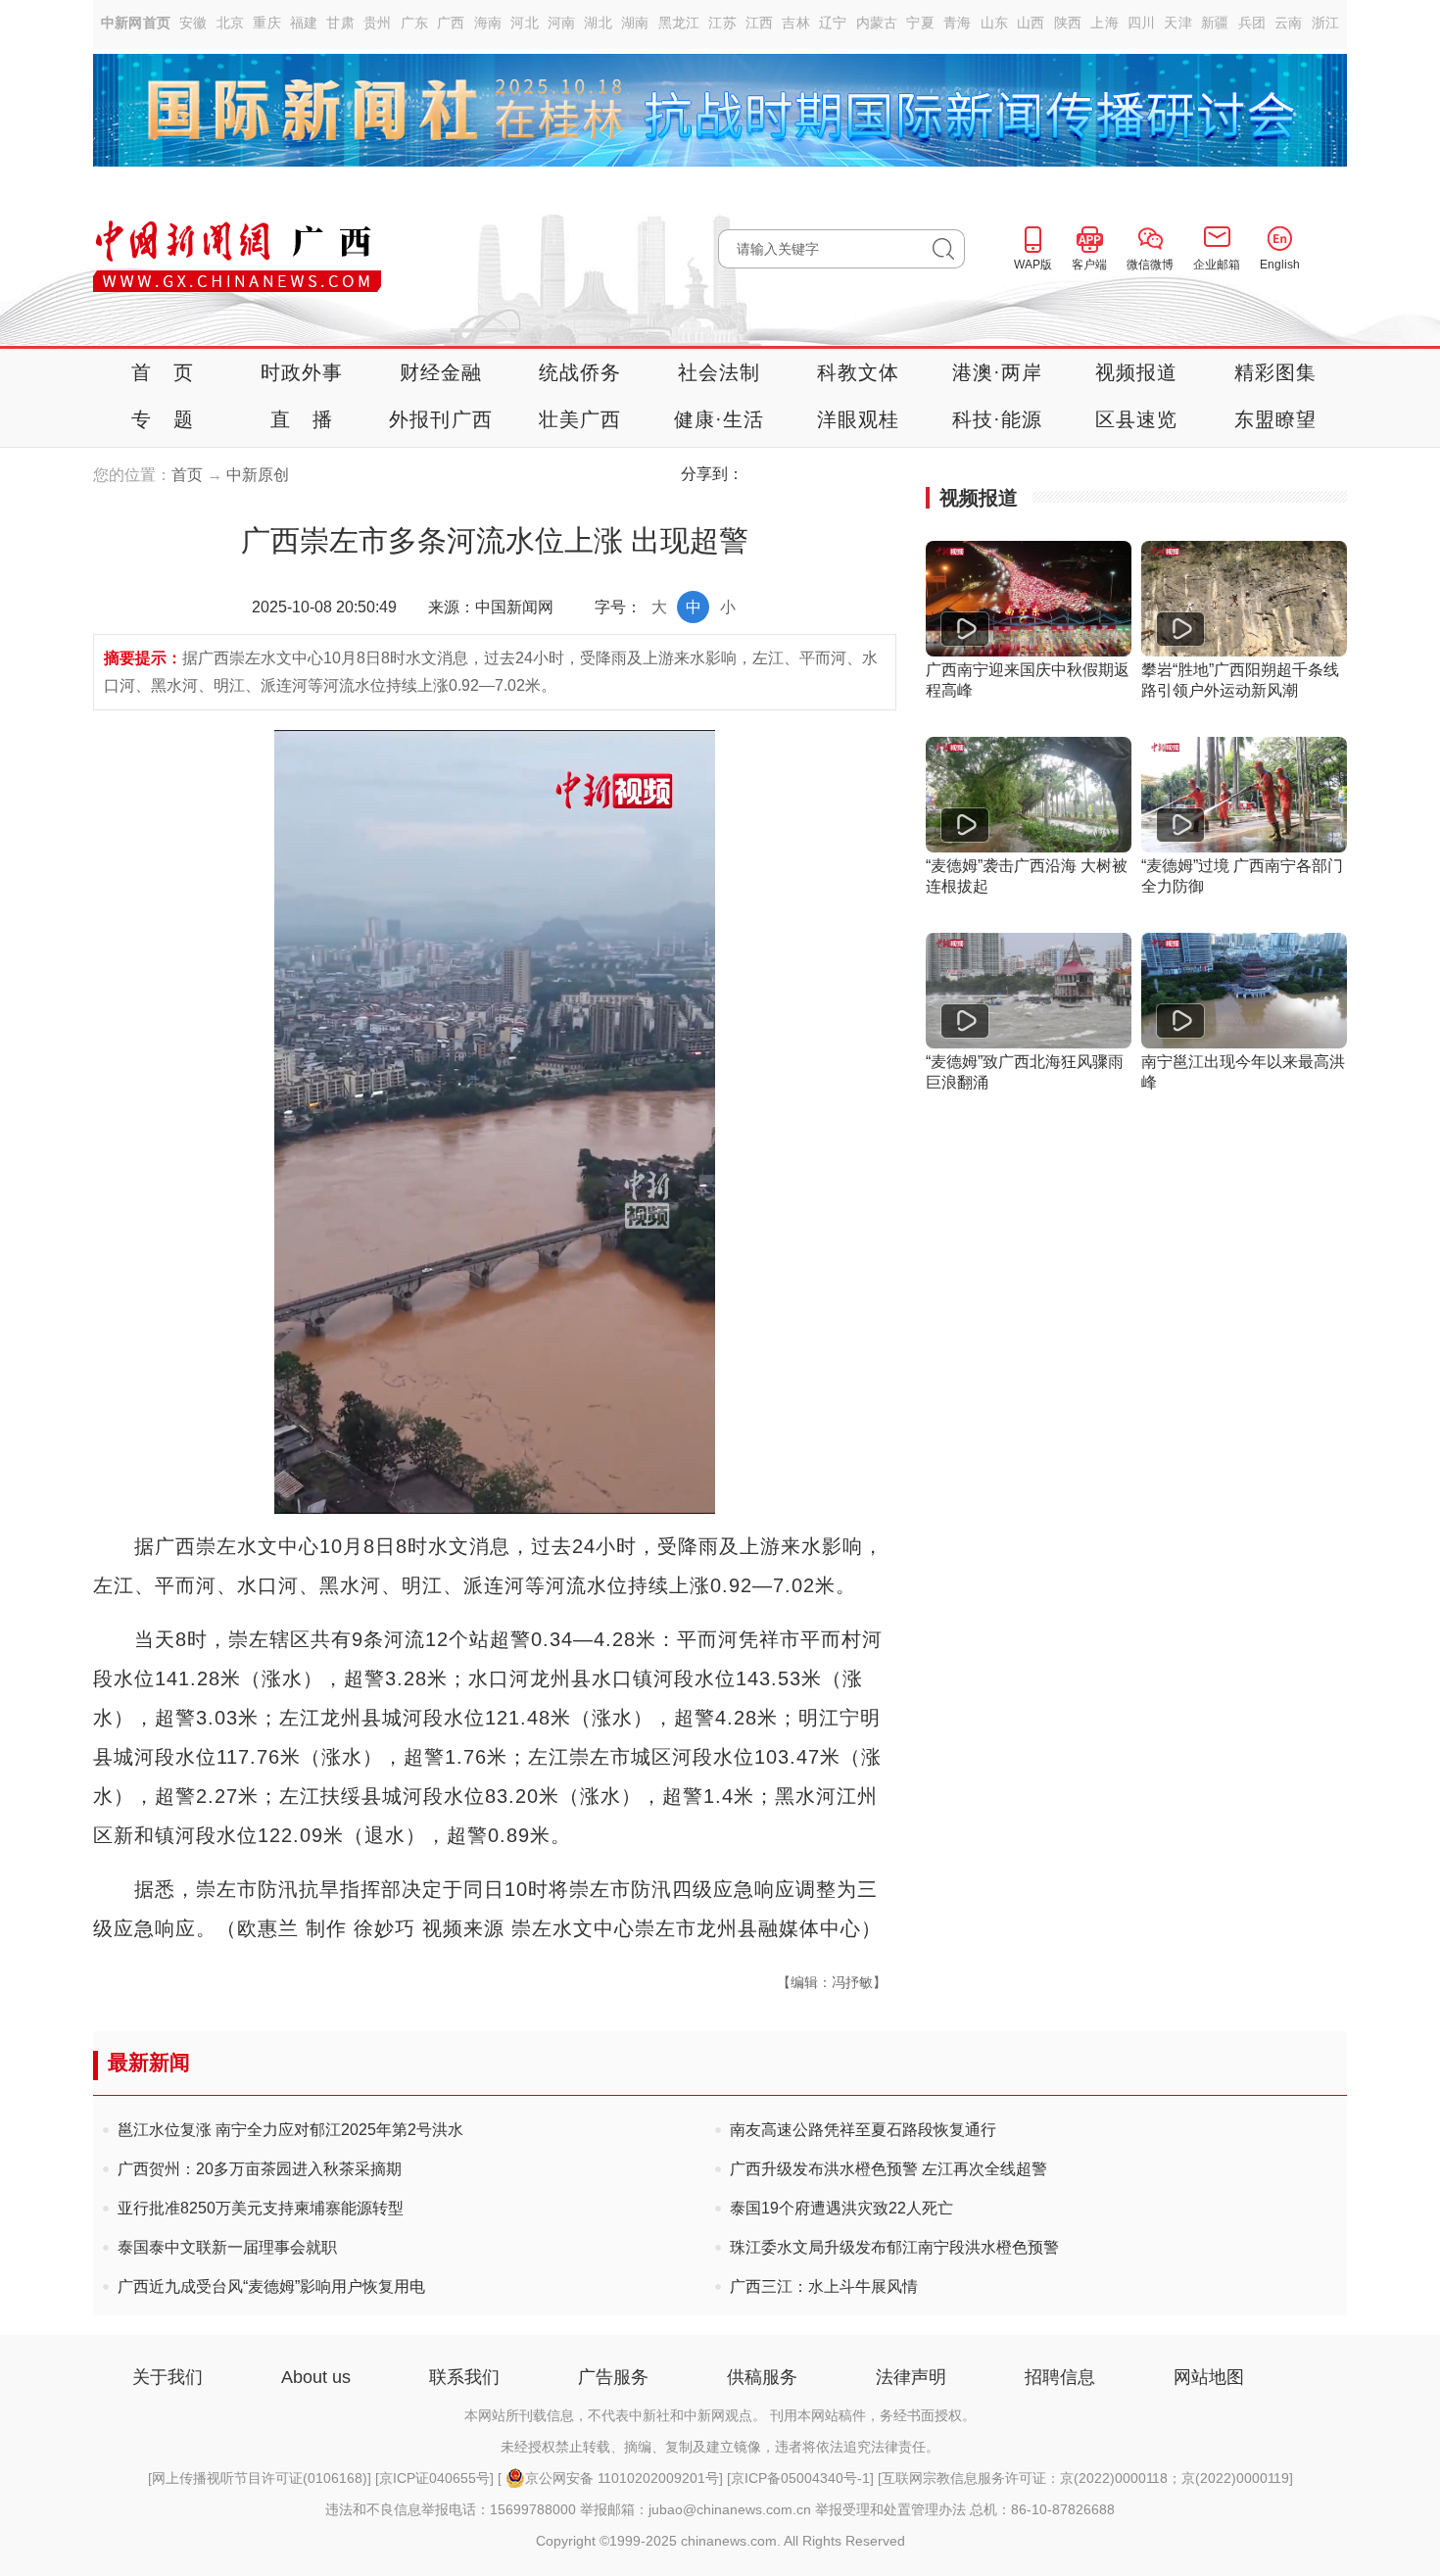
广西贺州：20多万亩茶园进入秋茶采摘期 (260, 2169)
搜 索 (949, 249)
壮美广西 (580, 419)
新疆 (1215, 23)
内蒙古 (877, 23)
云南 (1289, 23)
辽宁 (833, 23)
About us (316, 2377)
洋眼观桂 (859, 419)
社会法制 (720, 372)
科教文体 (859, 372)
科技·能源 (998, 419)
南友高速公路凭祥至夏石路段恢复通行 (863, 2130)
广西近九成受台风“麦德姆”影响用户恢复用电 (271, 2286)
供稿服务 (762, 2377)
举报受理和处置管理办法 (890, 2509)
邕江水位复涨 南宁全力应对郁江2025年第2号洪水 (290, 2130)
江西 (760, 23)
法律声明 (911, 2377)
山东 (995, 23)
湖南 (635, 23)
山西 (1031, 23)
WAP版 (1033, 265)
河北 (525, 23)
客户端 (1089, 265)
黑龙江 (679, 23)
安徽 (193, 23)
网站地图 (1209, 2377)
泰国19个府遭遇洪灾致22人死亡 (841, 2208)
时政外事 (302, 372)
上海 (1104, 23)
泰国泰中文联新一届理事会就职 (227, 2247)
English (1280, 265)
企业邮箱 (1217, 265)
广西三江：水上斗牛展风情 (824, 2286)
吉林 (796, 23)
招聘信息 (1060, 2377)
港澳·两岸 (998, 372)
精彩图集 (1276, 372)
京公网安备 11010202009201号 (622, 2478)
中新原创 (258, 475)
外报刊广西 (441, 419)
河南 (562, 23)
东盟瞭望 (1276, 419)
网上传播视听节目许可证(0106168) (260, 2478)
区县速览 (1137, 419)
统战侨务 (580, 372)
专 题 (163, 419)
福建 (304, 23)
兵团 (1252, 23)
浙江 (1326, 23)
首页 (187, 475)
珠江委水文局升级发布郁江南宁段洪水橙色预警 (894, 2247)
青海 (958, 23)
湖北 (598, 23)
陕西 (1068, 23)
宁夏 (920, 23)
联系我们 (464, 2377)
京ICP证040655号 (434, 2478)
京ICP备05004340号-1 (800, 2478)
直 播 (302, 419)
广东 (415, 23)
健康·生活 (720, 419)
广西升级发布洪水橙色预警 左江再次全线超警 (888, 2169)
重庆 (267, 23)
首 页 (163, 372)
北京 (231, 23)
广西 (451, 23)
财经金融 (441, 372)
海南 (488, 23)
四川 (1142, 23)
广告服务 (613, 2377)
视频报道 (1137, 372)
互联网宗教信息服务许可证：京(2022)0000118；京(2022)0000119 (1085, 2478)
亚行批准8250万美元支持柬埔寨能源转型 (261, 2208)
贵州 (378, 23)
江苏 (722, 23)
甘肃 (340, 23)
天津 (1178, 23)
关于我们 (168, 2377)
